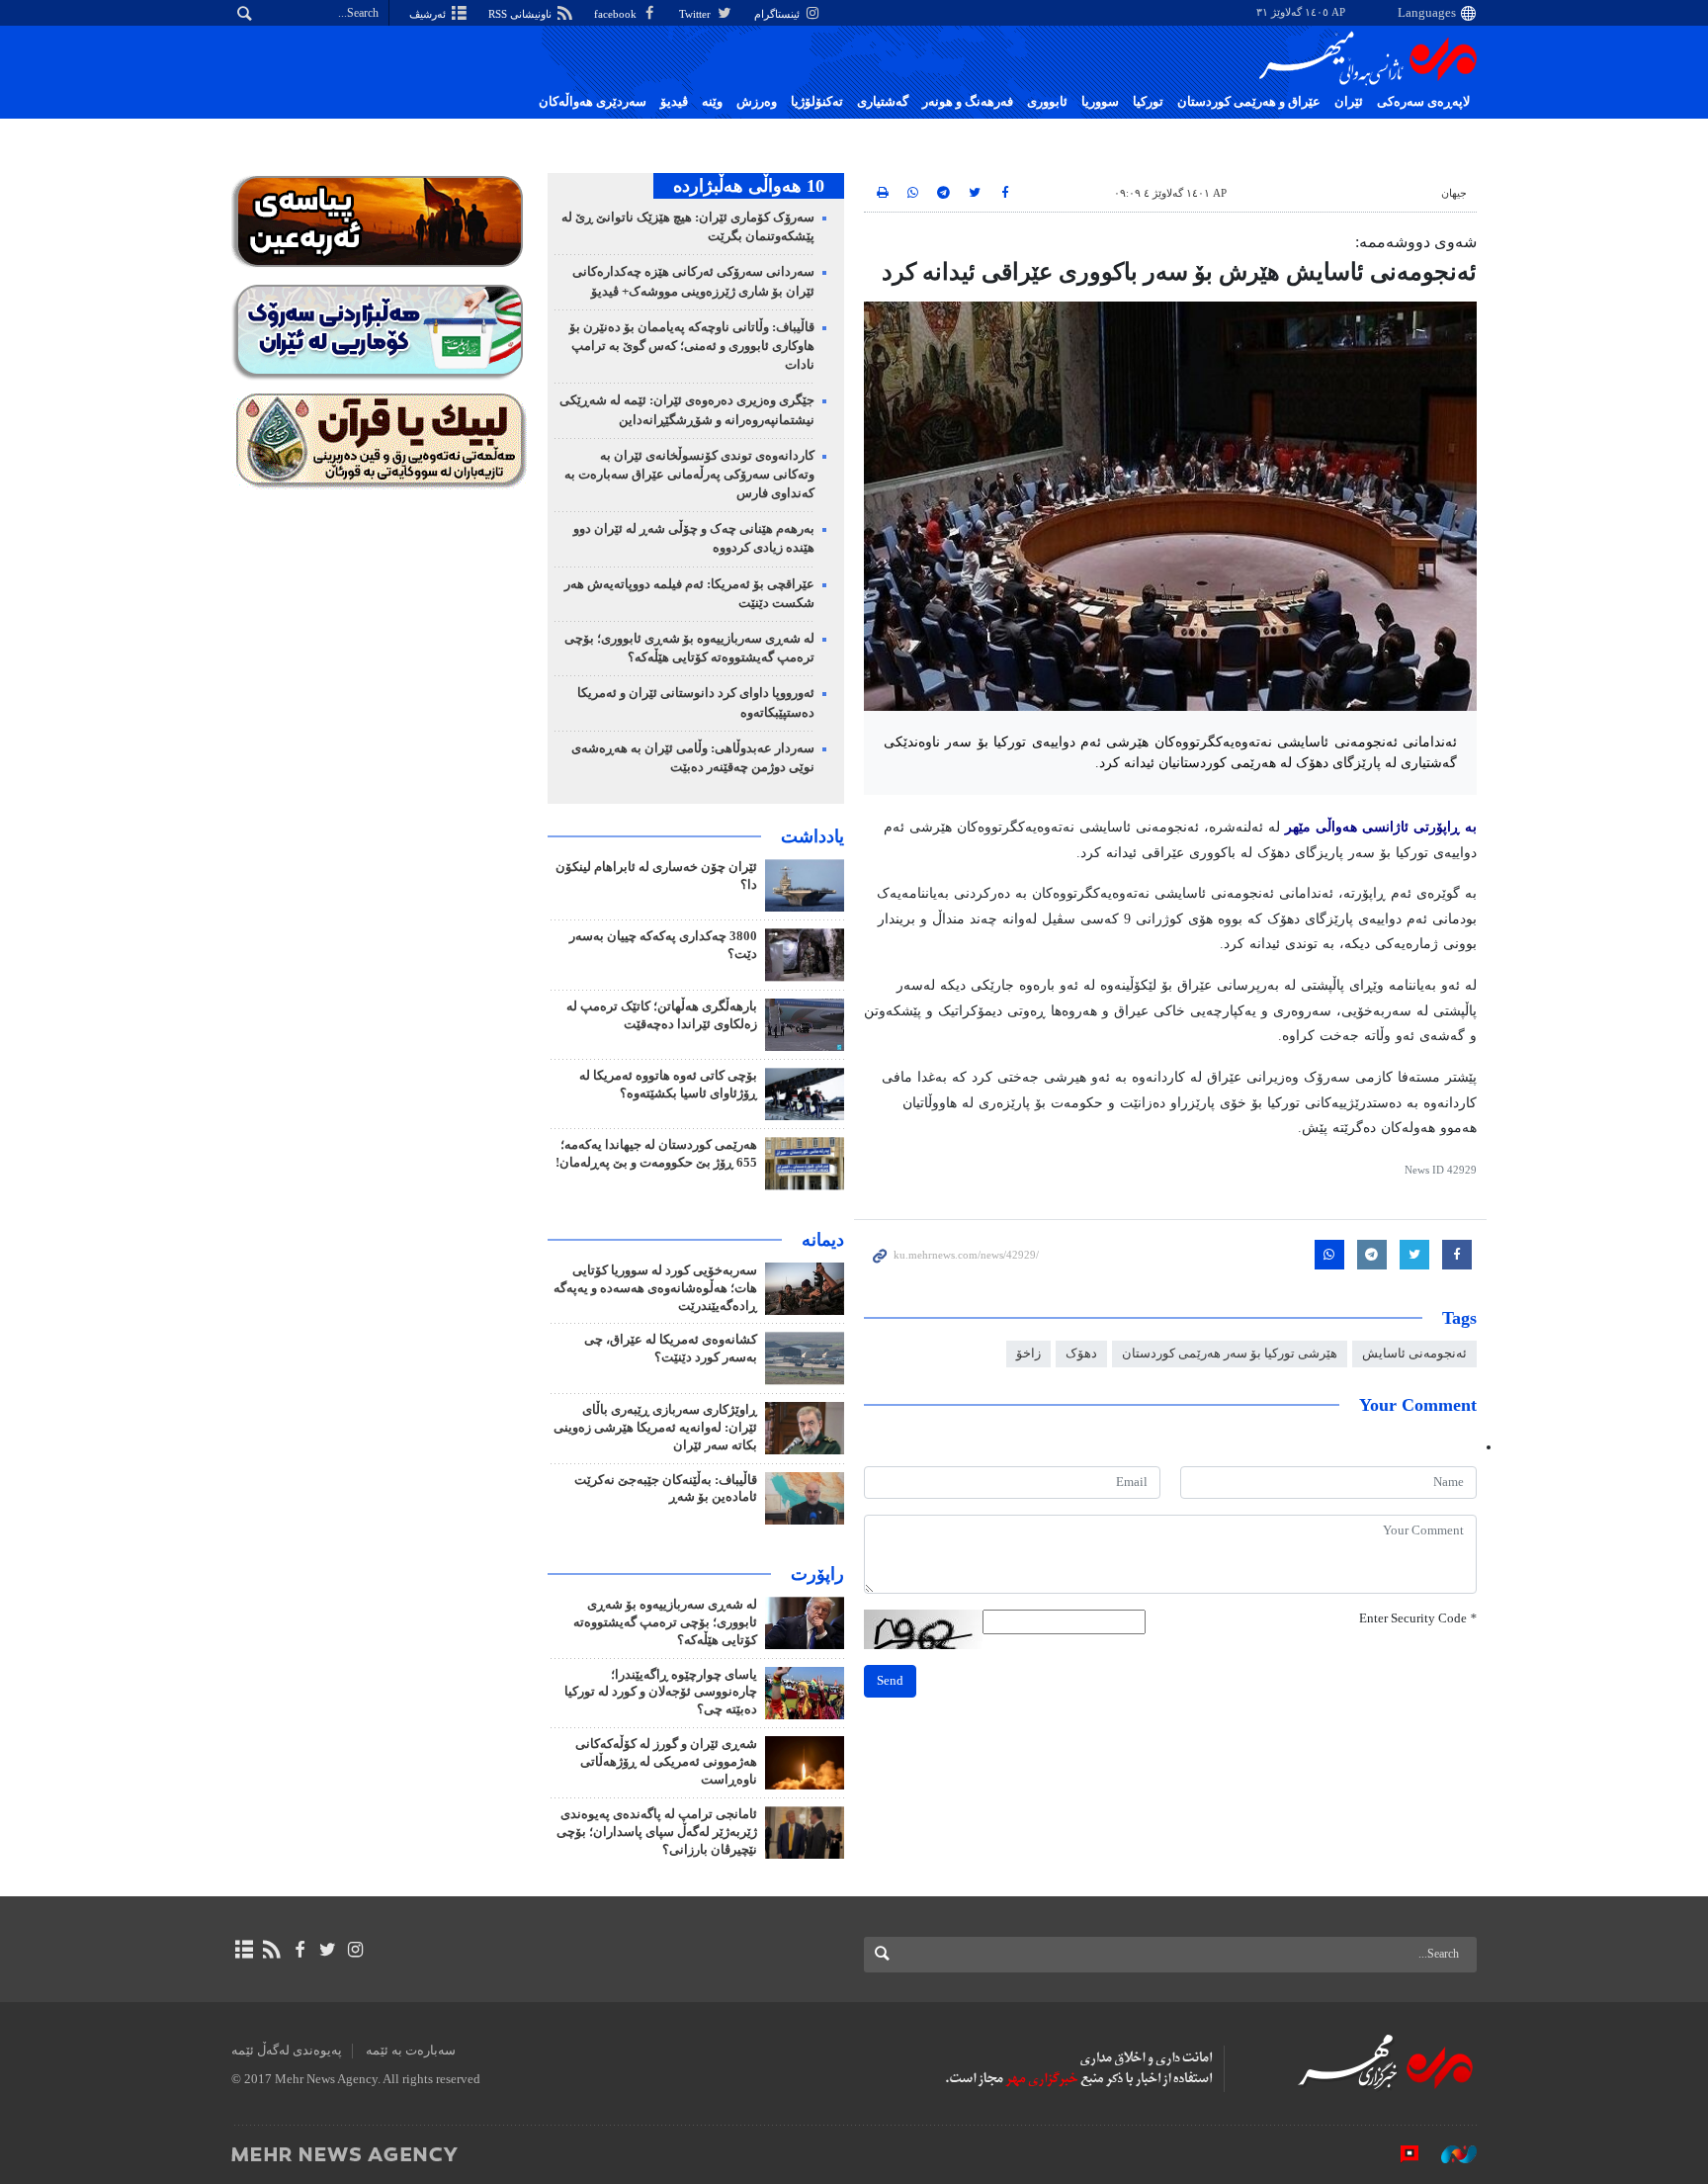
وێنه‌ (712, 102)
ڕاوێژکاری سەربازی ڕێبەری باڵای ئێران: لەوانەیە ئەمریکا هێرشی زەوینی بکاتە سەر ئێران (655, 1428)
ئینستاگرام (778, 14)
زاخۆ (1028, 1354)
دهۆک (1081, 1354)
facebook (617, 14)
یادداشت (812, 836)
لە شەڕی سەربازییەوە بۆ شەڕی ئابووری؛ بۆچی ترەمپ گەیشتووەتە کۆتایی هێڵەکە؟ (665, 1622)
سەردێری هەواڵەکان (593, 102)
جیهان (1454, 193)
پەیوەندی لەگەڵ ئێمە (287, 2051)
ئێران (1349, 102)
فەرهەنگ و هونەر (968, 102)
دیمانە (823, 1240)
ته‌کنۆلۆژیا (817, 102)
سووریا (1100, 102)
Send (890, 1681)
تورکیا (1148, 102)
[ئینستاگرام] (355, 1950)
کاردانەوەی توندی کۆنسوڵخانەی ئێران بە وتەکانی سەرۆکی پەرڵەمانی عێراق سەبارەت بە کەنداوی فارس (689, 475)
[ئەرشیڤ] (244, 1950)
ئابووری (1047, 102)
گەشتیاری (883, 102)
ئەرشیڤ (429, 14)
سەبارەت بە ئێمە (411, 2051)
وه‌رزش (757, 102)
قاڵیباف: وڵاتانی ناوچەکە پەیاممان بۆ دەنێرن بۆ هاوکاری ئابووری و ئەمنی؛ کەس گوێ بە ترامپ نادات (692, 346)
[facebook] (299, 1950)
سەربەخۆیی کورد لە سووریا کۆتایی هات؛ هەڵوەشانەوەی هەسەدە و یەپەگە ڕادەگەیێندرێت (655, 1288)
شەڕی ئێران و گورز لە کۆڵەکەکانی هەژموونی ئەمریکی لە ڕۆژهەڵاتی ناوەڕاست (666, 1762)
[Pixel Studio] (1400, 2153)
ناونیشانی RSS (521, 14)
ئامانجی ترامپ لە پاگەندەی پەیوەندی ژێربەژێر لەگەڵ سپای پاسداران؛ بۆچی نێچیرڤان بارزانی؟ (657, 1832)
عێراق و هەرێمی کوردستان (1249, 102)
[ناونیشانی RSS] (271, 1950)
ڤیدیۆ (674, 102)
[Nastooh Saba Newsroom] (1449, 2153)
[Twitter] (328, 1950)
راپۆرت (817, 1574)
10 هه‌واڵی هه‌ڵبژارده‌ (749, 186)
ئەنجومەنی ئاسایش (1414, 1354)
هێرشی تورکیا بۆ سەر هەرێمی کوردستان (1230, 1354)
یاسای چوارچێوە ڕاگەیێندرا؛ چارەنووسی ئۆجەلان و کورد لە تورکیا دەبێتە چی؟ (661, 1693)
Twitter (696, 14)
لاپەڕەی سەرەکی (1423, 102)
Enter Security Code (1418, 1618)
